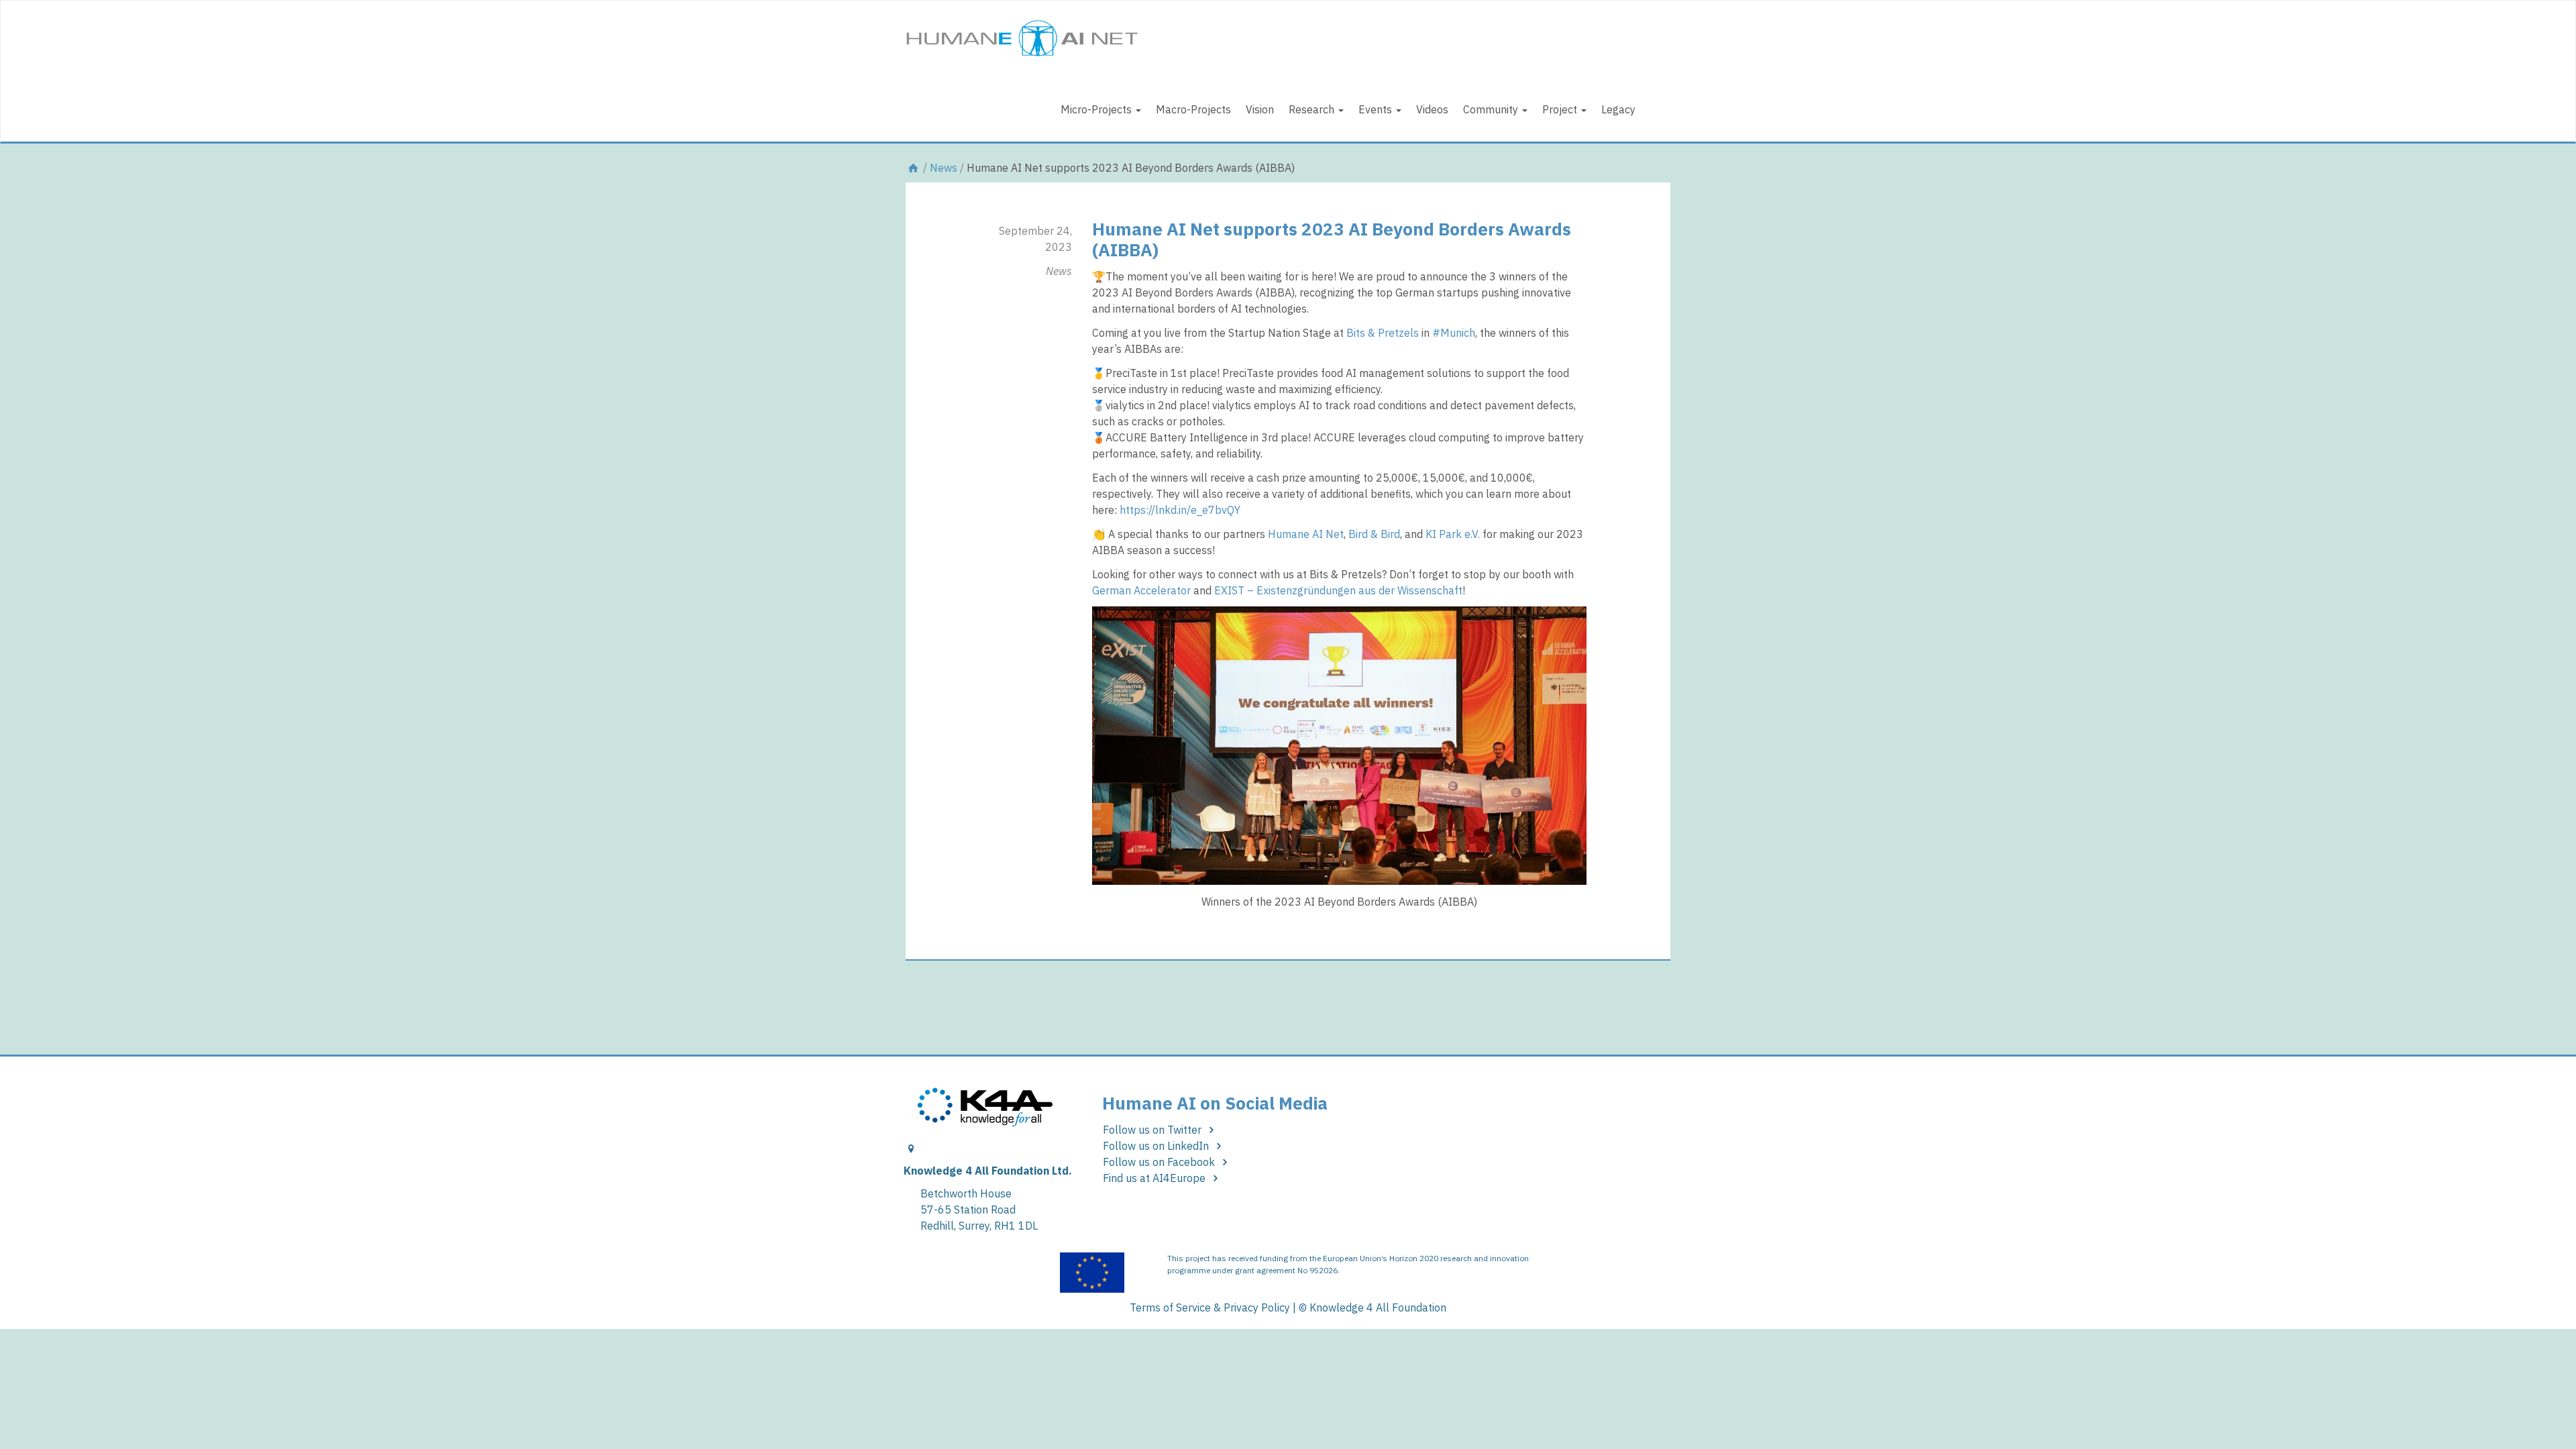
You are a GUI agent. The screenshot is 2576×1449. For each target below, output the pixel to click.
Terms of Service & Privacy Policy (1210, 1307)
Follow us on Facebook (1160, 1162)
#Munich (1454, 333)
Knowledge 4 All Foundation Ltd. (988, 1171)
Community (1492, 109)
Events (1377, 109)
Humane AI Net (1306, 534)
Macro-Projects (1193, 109)
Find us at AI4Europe (1156, 1178)
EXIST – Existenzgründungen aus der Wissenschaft (1338, 590)
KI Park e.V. (1453, 534)
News (944, 168)
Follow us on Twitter (1153, 1130)
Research (1313, 109)
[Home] (913, 168)
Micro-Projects (1097, 109)
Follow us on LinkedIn (1157, 1146)
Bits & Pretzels (1383, 333)
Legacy (1618, 109)
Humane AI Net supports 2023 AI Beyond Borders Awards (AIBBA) (1332, 239)
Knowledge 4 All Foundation (1378, 1307)
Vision (1260, 109)
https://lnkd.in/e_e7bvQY (1180, 510)
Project (1561, 109)
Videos (1432, 109)
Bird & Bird (1374, 534)
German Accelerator (1141, 590)
